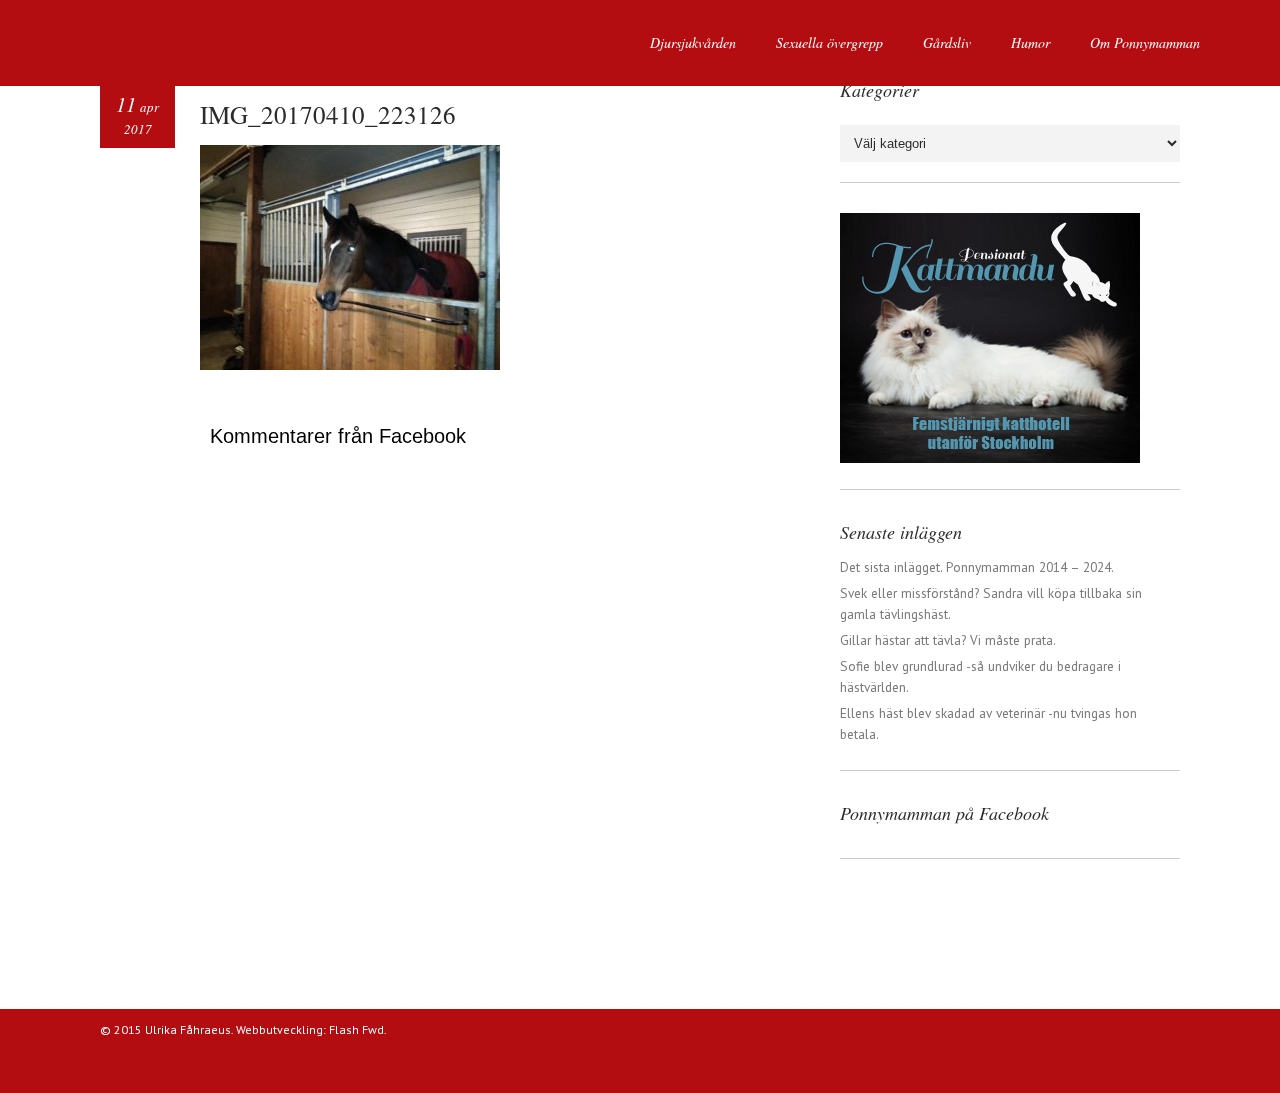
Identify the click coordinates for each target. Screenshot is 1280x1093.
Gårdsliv (947, 42)
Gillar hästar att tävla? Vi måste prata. (948, 640)
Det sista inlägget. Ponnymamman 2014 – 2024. (977, 567)
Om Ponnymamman (1145, 42)
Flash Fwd (356, 1029)
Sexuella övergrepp (829, 42)
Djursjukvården (693, 42)
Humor (1030, 42)
